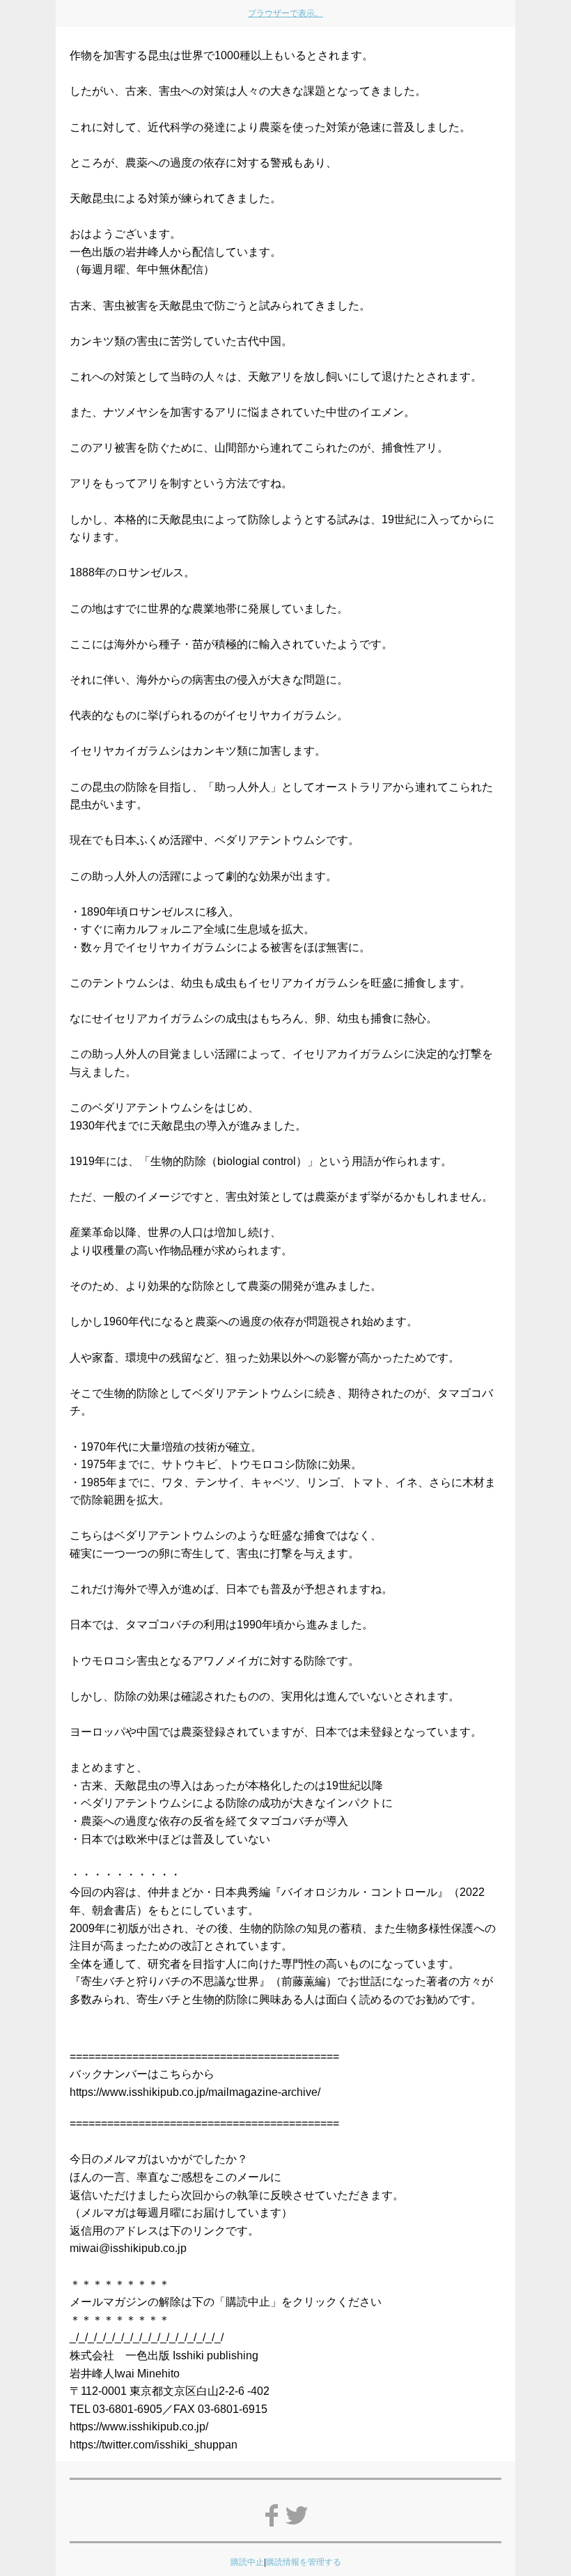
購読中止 (247, 2562)
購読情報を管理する (304, 2562)
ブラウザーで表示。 (285, 13)
